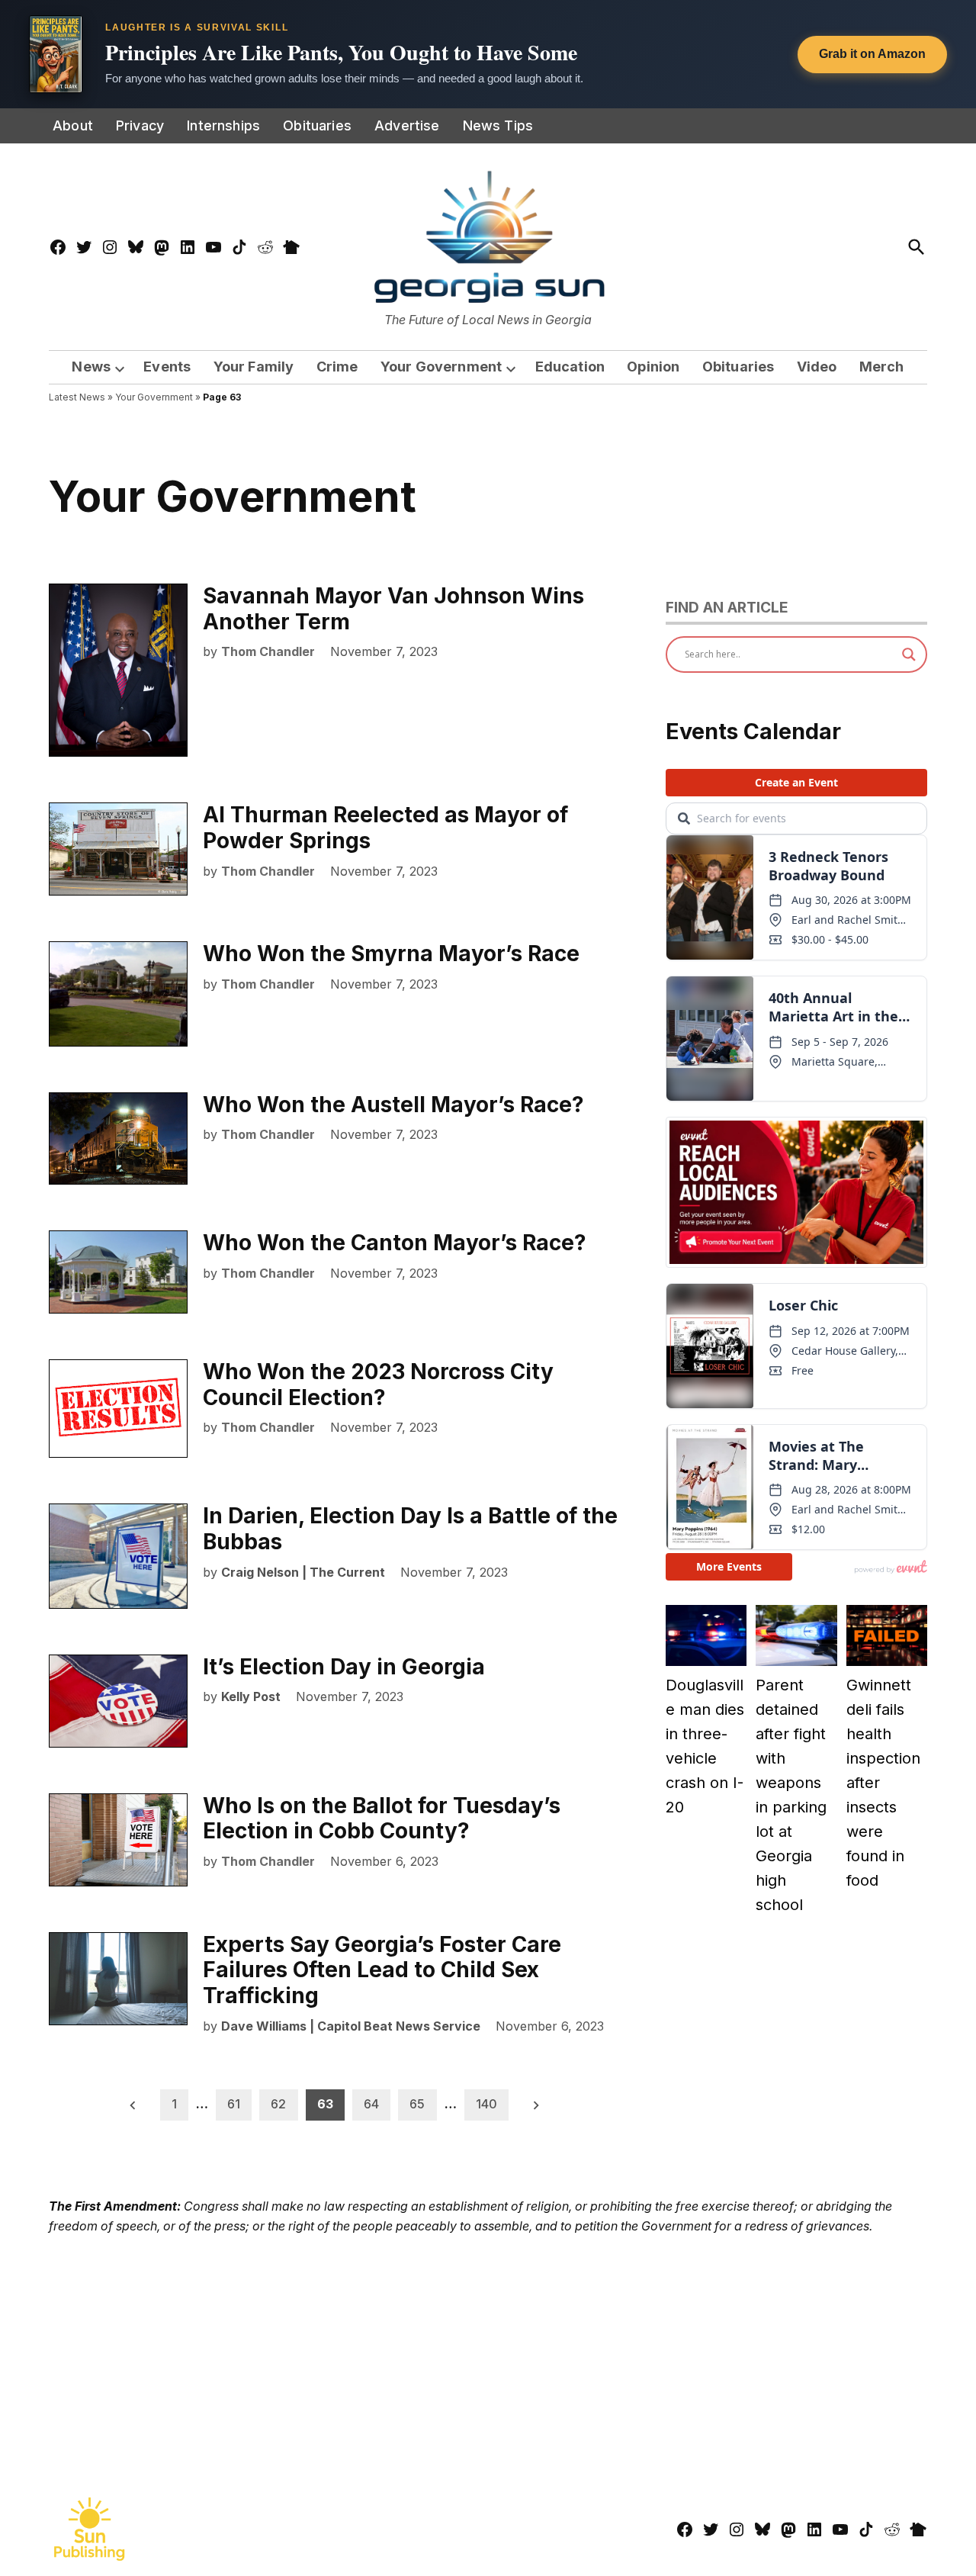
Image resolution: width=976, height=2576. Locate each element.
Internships (223, 125)
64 (371, 2104)
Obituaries (317, 125)
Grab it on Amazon (872, 54)
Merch (882, 367)
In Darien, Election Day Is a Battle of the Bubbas (410, 1529)
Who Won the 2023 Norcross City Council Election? (378, 1384)
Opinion (653, 367)
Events (167, 367)
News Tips (498, 125)
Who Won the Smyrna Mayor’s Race (391, 954)
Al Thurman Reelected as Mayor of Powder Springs (385, 828)
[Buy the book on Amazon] (56, 54)
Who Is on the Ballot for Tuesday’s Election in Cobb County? (382, 1819)
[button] (488, 54)
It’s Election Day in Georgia (344, 1667)
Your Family (254, 367)
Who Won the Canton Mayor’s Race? (395, 1243)
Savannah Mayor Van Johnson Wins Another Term (393, 609)
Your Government (441, 367)
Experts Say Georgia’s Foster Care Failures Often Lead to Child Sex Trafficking (382, 1970)
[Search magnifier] (909, 654)
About (73, 125)
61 (234, 2104)
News (91, 367)
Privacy (140, 125)
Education (570, 367)
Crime (337, 367)
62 (278, 2104)
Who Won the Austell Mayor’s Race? (393, 1105)
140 (486, 2104)
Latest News (77, 397)
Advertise (407, 125)
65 (417, 2104)
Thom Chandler (268, 651)
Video (817, 367)
